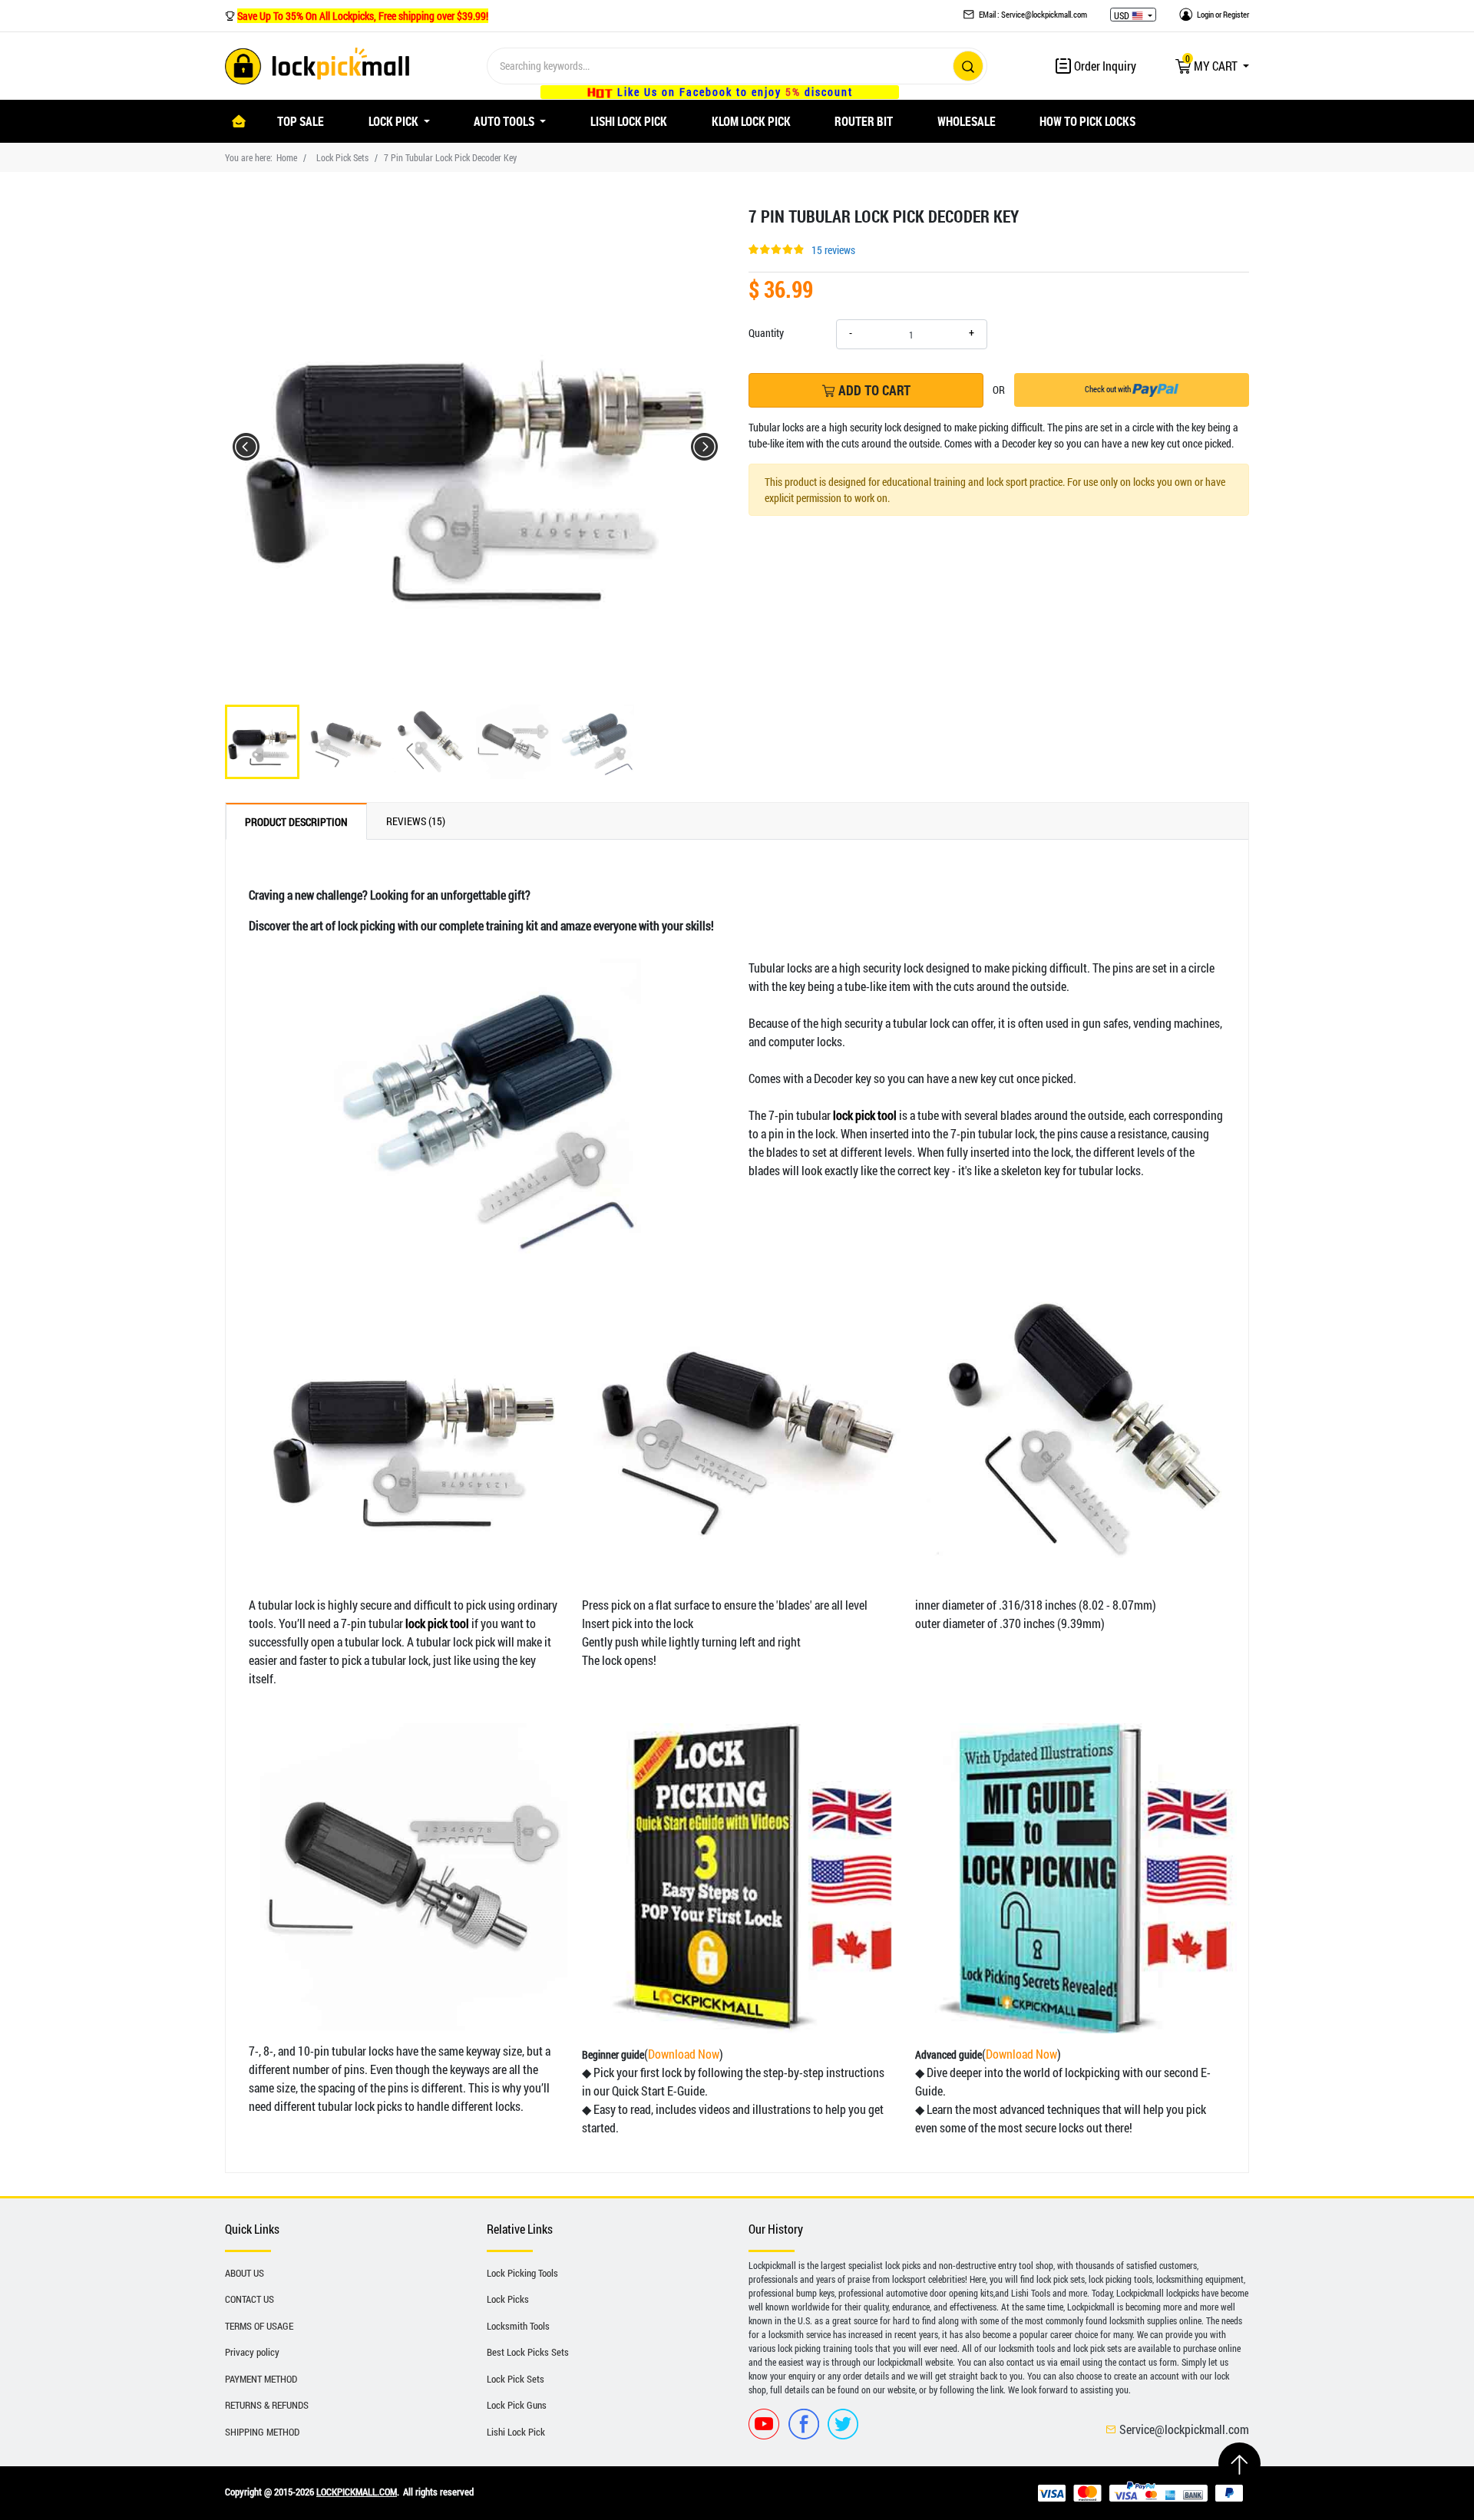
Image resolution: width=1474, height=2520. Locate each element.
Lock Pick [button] (395, 121)
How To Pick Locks (1087, 121)
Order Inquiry (1104, 66)
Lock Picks (508, 2299)
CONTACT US (250, 2299)
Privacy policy (252, 2352)
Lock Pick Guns (517, 2405)
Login (1205, 14)
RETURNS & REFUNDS (267, 2405)
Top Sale (301, 121)
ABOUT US (245, 2273)
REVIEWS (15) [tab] (416, 821)
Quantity (766, 333)
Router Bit (864, 121)
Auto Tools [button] (505, 121)
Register (1236, 14)
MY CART (1213, 66)
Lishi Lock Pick (629, 121)
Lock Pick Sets (342, 157)
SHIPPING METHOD (262, 2432)
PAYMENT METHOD (261, 2379)
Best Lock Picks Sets (528, 2352)
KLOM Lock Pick (751, 121)
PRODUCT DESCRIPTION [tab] (296, 822)
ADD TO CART (873, 390)
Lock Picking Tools (522, 2273)
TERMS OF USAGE (259, 2326)
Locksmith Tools (518, 2326)
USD (1123, 15)
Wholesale (967, 121)
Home (287, 157)
